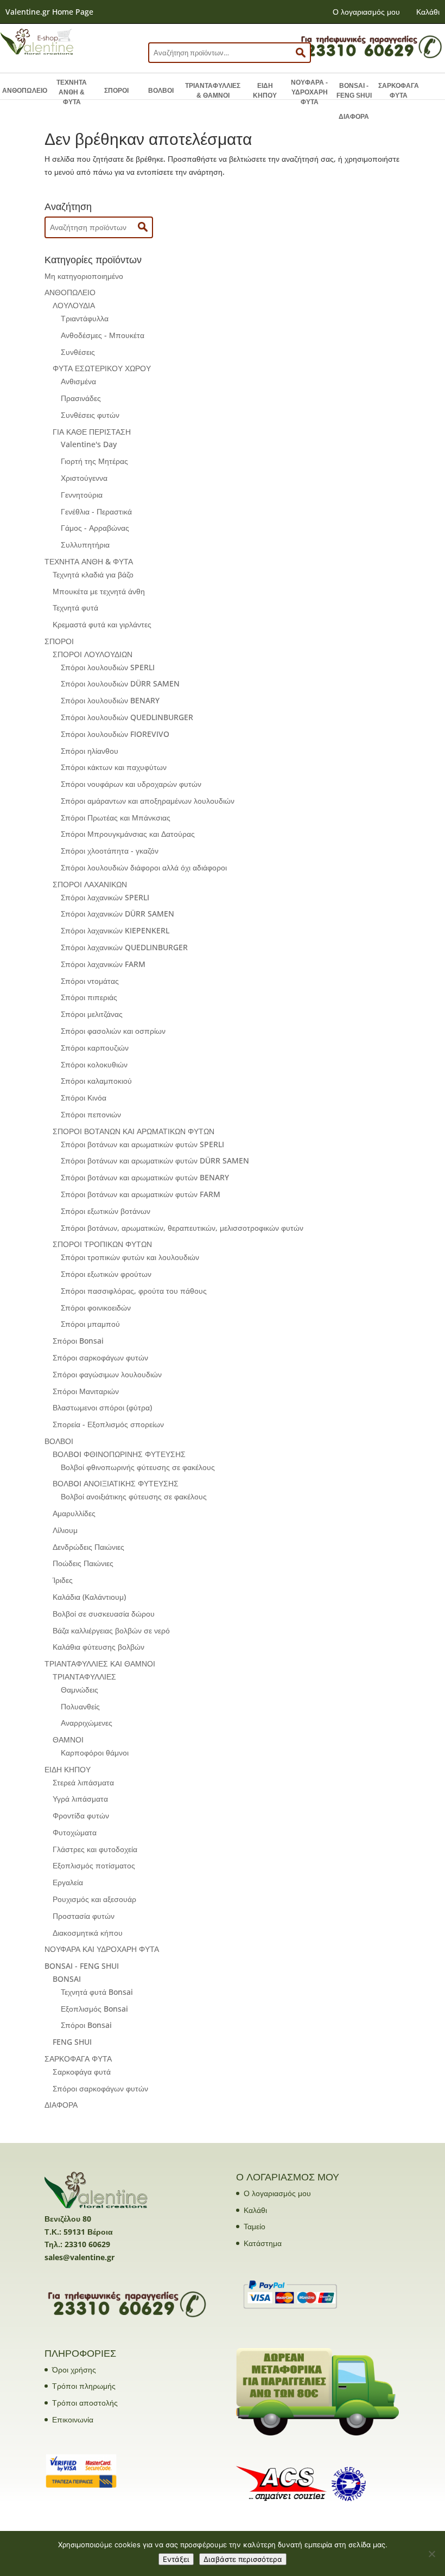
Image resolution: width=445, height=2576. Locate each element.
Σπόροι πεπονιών (91, 1114)
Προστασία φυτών (84, 1916)
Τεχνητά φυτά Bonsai (97, 1992)
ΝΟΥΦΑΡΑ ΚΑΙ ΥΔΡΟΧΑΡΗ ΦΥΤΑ (102, 1949)
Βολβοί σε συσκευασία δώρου (104, 1614)
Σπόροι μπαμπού (90, 1324)
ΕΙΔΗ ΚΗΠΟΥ (265, 91)
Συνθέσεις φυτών (90, 415)
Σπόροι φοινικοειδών (96, 1308)
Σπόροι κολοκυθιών (94, 1064)
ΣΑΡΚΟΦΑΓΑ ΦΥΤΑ (399, 91)
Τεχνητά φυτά (75, 608)
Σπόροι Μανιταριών (86, 1391)
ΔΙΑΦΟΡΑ (354, 117)
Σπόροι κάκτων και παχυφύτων (114, 767)
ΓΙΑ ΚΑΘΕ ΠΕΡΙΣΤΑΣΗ (92, 432)
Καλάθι (428, 12)
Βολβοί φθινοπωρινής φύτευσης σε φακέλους (138, 1467)
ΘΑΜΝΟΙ (68, 1739)
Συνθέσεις (78, 352)
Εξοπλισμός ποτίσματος (94, 1865)
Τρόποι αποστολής (85, 2403)
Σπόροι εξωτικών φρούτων (106, 1274)
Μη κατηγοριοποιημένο (84, 276)
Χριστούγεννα (84, 478)
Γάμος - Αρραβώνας (95, 528)
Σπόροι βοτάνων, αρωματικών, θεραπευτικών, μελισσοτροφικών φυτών (182, 1228)
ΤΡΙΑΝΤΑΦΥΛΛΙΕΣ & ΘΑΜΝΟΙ (213, 91)
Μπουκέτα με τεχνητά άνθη (99, 591)
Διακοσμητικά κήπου (88, 1933)
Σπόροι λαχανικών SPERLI (105, 897)
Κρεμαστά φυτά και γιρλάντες (102, 624)
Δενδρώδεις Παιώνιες (88, 1547)
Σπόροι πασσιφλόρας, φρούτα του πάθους (134, 1291)
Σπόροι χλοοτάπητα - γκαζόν (110, 851)
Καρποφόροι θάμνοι (95, 1753)
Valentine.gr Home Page (49, 12)
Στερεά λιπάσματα (83, 1782)
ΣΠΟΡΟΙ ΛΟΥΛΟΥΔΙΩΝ (93, 654)
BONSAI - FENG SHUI (354, 91)
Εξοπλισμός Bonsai (94, 2009)
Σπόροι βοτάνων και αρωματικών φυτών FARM (141, 1194)
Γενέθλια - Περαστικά (96, 511)
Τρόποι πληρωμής (84, 2386)
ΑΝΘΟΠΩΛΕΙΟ (25, 91)
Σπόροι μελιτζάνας (92, 1014)
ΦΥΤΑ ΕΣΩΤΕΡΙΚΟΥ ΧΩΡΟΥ (102, 368)
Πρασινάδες (81, 398)
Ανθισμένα (78, 381)
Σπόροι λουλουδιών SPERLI (108, 667)
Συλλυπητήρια (85, 545)
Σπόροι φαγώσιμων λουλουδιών (107, 1374)
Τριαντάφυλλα (85, 318)
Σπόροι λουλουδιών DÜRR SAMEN (120, 683)
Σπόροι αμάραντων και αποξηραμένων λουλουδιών (148, 801)
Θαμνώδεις (80, 1690)
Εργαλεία (68, 1882)
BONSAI (67, 1979)
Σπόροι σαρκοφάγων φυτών (100, 1357)
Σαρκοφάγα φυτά (82, 2072)
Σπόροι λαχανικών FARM (103, 964)
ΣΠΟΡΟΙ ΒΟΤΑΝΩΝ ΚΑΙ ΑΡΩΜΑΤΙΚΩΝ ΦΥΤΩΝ (133, 1131)
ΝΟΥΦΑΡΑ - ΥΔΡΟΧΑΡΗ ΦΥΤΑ (309, 92)
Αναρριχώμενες (87, 1723)
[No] (431, 2554)
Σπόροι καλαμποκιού (96, 1081)
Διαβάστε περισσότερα (243, 2559)
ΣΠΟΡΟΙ (116, 91)
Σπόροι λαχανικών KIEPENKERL (115, 930)
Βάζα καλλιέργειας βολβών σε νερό (111, 1630)
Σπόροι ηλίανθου (90, 751)
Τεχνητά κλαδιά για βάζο (93, 574)
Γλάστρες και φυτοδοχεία (95, 1849)
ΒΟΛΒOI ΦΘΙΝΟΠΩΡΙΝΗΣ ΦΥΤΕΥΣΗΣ (119, 1454)
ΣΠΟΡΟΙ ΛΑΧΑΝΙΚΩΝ (90, 884)
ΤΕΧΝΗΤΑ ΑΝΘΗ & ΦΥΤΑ (72, 92)
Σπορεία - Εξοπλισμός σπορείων (108, 1424)
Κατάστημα (263, 2243)
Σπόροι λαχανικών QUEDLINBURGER (124, 947)
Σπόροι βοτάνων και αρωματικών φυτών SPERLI (142, 1144)
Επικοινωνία (73, 2419)
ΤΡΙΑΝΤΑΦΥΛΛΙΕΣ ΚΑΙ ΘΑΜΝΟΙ (100, 1664)
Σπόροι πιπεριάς (89, 997)
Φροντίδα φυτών (81, 1815)
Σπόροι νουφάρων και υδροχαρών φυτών (131, 784)
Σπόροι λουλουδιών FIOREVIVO (115, 734)
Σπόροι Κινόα (84, 1098)
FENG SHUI (72, 2042)
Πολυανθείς (80, 1706)
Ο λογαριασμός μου (366, 12)
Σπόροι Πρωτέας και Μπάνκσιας (116, 818)
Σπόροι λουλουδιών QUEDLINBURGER (127, 717)
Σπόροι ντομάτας (90, 981)
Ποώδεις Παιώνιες (83, 1563)
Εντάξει (176, 2559)
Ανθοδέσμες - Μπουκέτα (103, 335)
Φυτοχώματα (75, 1832)
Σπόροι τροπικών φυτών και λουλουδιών (130, 1257)
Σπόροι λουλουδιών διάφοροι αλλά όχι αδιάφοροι (144, 867)
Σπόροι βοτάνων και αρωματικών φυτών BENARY (145, 1177)
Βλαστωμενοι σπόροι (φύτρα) (102, 1407)
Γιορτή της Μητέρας (94, 461)
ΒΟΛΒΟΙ (161, 91)
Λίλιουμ (65, 1530)
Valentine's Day (89, 444)
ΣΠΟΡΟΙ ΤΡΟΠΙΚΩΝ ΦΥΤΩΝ (102, 1244)
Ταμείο (255, 2226)
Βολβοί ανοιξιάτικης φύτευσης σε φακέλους (134, 1496)
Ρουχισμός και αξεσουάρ (94, 1899)
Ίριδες (63, 1580)
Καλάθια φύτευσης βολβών (98, 1647)
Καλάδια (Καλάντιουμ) (89, 1597)
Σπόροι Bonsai (78, 1341)
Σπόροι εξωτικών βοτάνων (106, 1211)
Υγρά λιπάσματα (80, 1799)
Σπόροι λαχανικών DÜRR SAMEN (117, 914)
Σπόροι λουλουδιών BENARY (110, 700)
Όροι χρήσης (74, 2370)
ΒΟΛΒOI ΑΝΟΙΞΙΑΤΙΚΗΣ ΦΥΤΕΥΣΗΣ (116, 1483)
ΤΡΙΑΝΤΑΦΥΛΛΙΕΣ (84, 1677)
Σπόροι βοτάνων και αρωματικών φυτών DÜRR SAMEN (155, 1160)
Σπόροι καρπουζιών (95, 1048)
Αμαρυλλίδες (74, 1513)
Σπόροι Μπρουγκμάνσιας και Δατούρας (128, 834)
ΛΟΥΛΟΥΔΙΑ (74, 305)
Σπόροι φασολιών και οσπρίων (113, 1031)
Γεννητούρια (82, 495)
